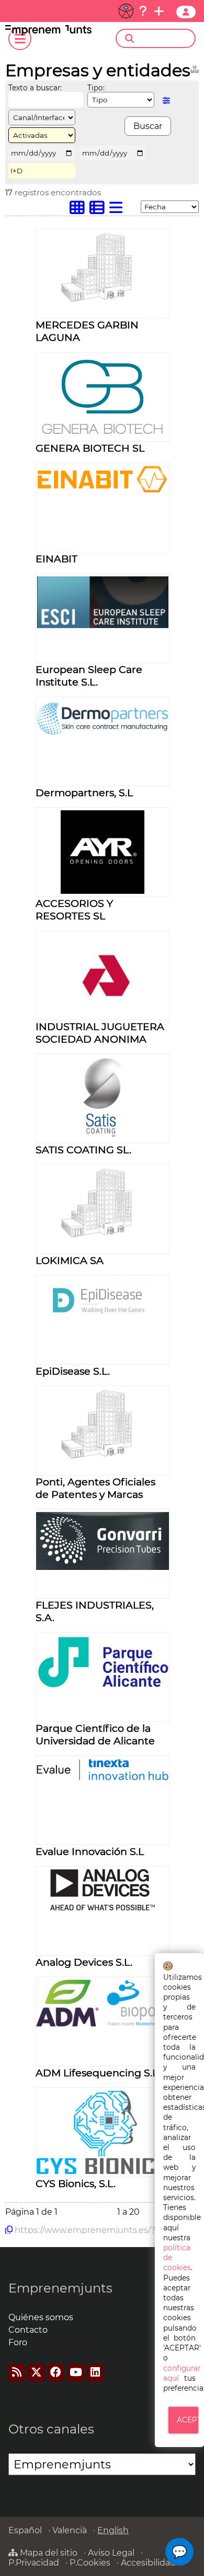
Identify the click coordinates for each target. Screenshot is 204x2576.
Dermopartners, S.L (84, 793)
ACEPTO (188, 2420)
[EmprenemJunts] (48, 33)
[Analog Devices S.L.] (103, 1907)
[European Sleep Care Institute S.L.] (103, 625)
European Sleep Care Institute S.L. (89, 676)
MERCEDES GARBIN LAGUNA (87, 331)
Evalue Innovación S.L (90, 1851)
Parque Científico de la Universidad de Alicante (95, 1734)
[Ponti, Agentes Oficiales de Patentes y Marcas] (103, 1458)
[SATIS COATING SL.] (103, 1137)
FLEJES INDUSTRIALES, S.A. (95, 1611)
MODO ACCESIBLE (126, 11)
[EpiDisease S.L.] (103, 1318)
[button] (179, 2552)
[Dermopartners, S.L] (103, 733)
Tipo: (96, 88)
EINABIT (56, 559)
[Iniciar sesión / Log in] (186, 12)
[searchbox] (165, 39)
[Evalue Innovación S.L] (103, 1778)
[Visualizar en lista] (118, 210)
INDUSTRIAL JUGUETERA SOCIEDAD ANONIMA (100, 1033)
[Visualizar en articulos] (99, 210)
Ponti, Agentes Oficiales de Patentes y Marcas (95, 1488)
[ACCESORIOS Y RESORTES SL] (103, 891)
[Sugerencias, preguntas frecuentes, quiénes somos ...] (143, 11)
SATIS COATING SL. (83, 1150)
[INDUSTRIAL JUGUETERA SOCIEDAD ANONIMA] (103, 1014)
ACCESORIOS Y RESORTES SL (74, 909)
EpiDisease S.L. (73, 1371)
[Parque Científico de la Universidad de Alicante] (103, 1686)
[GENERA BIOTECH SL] (103, 436)
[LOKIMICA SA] (103, 1237)
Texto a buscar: (35, 88)
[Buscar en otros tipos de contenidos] (195, 68)
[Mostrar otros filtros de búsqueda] (166, 101)
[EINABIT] (103, 490)
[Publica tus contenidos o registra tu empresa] (159, 11)
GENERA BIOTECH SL (90, 448)
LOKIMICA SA (70, 1260)
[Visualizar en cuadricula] (80, 210)
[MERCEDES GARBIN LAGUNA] (103, 301)
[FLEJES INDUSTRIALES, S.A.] (103, 1567)
